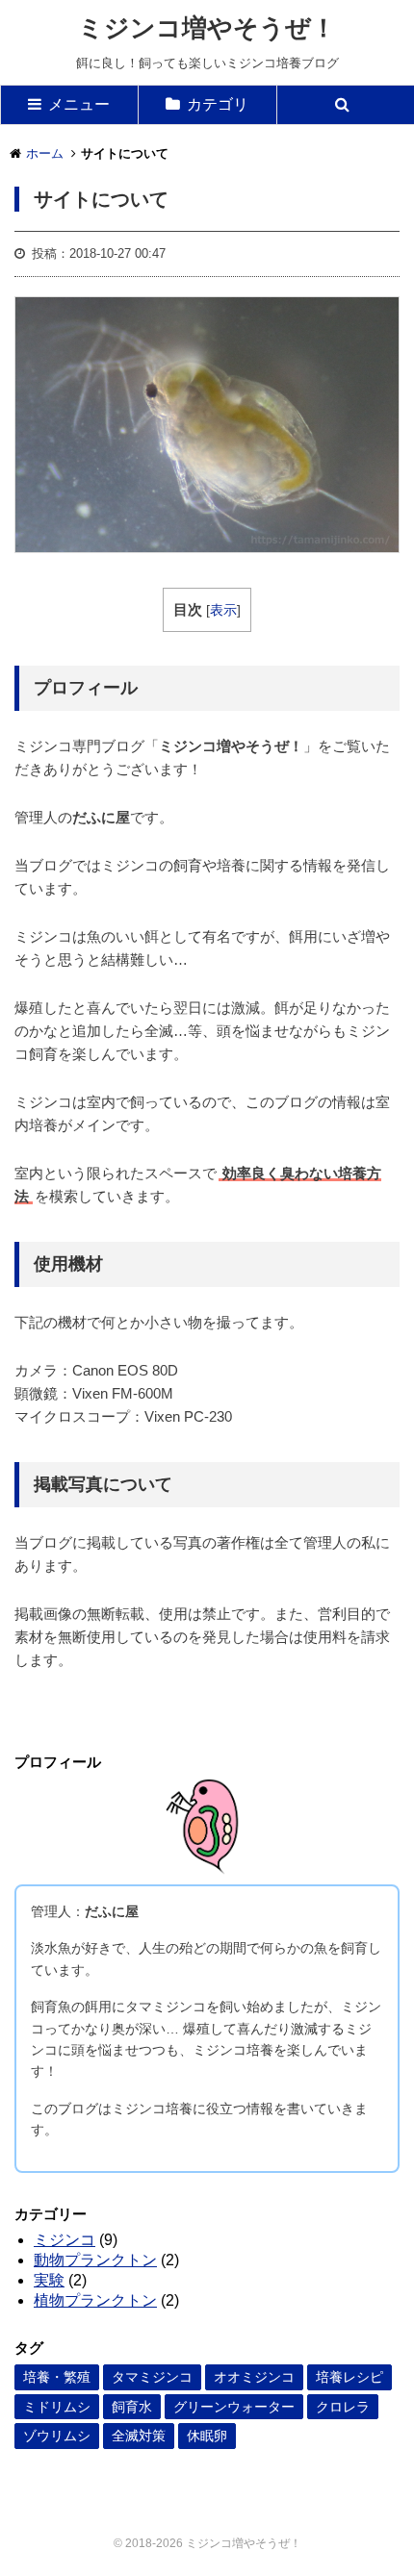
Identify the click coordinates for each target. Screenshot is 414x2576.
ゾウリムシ (57, 2436)
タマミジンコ (152, 2377)
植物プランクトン (95, 2300)
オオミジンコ (254, 2377)
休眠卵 (207, 2436)
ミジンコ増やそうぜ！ (207, 28)
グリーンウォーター (234, 2407)
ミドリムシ (57, 2407)
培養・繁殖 (57, 2377)
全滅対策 (139, 2436)
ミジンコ (65, 2240)
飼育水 (132, 2407)
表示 (223, 610)
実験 (49, 2280)
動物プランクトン (95, 2260)
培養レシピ (349, 2377)
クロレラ (343, 2407)
